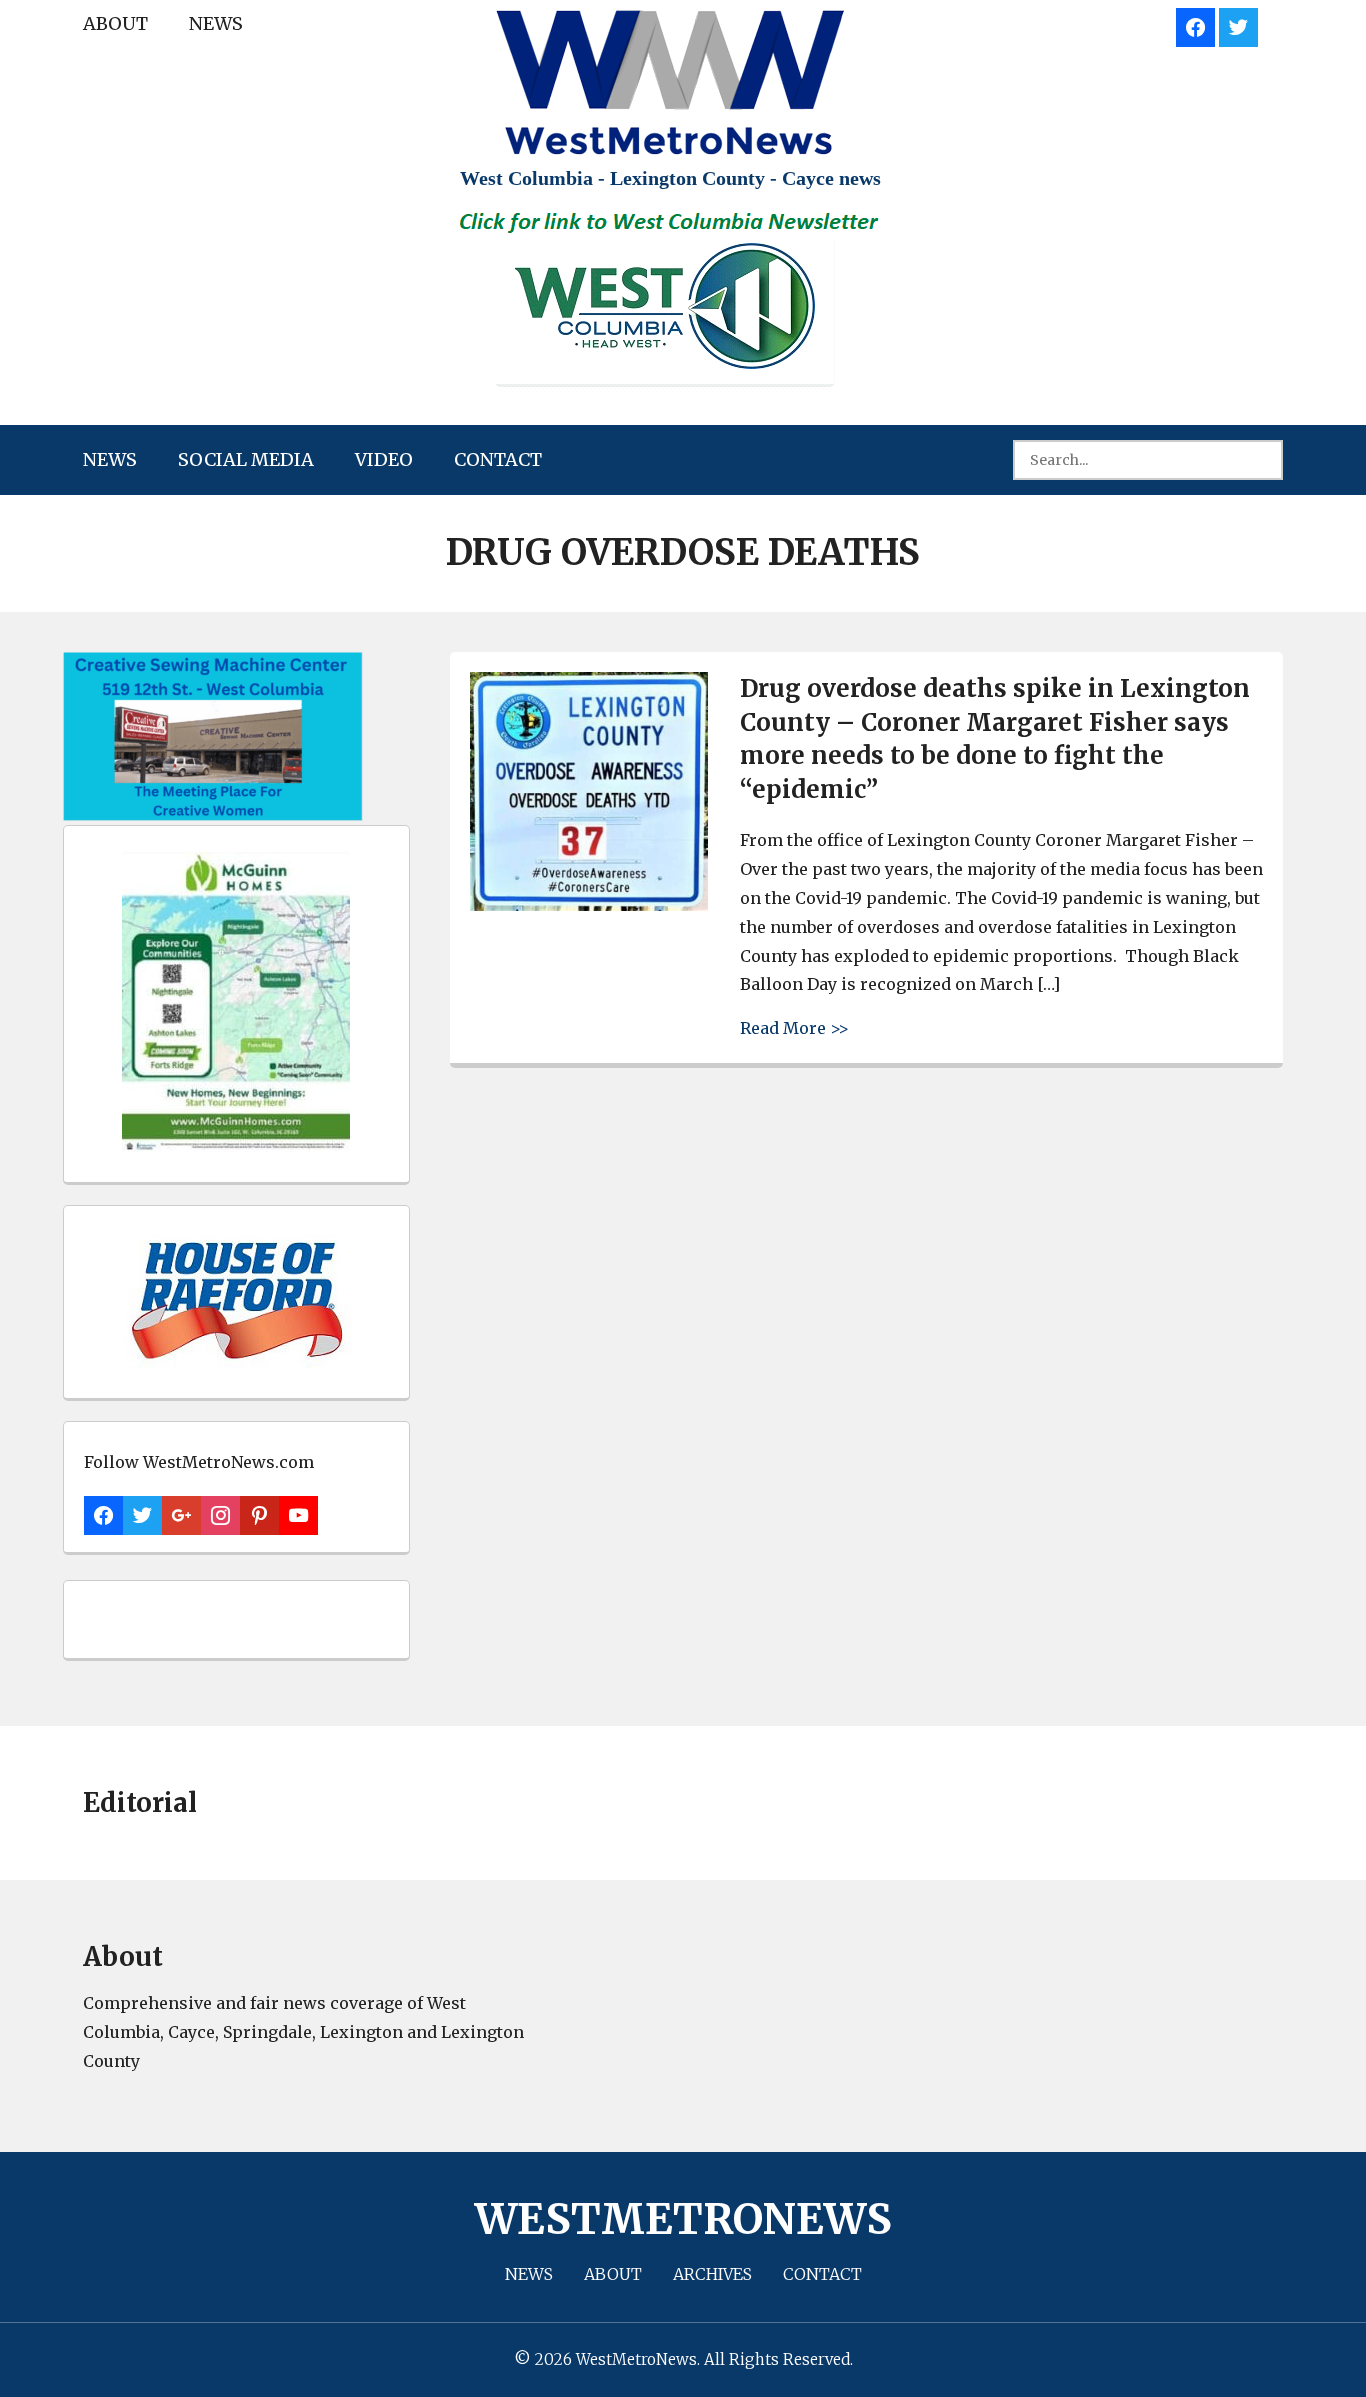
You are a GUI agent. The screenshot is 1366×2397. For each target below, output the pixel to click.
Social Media (246, 459)
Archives (712, 2274)
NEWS (216, 23)
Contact (498, 459)
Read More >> (794, 1027)
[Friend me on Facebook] (1195, 24)
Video (384, 459)
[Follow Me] (1238, 24)
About (115, 23)
